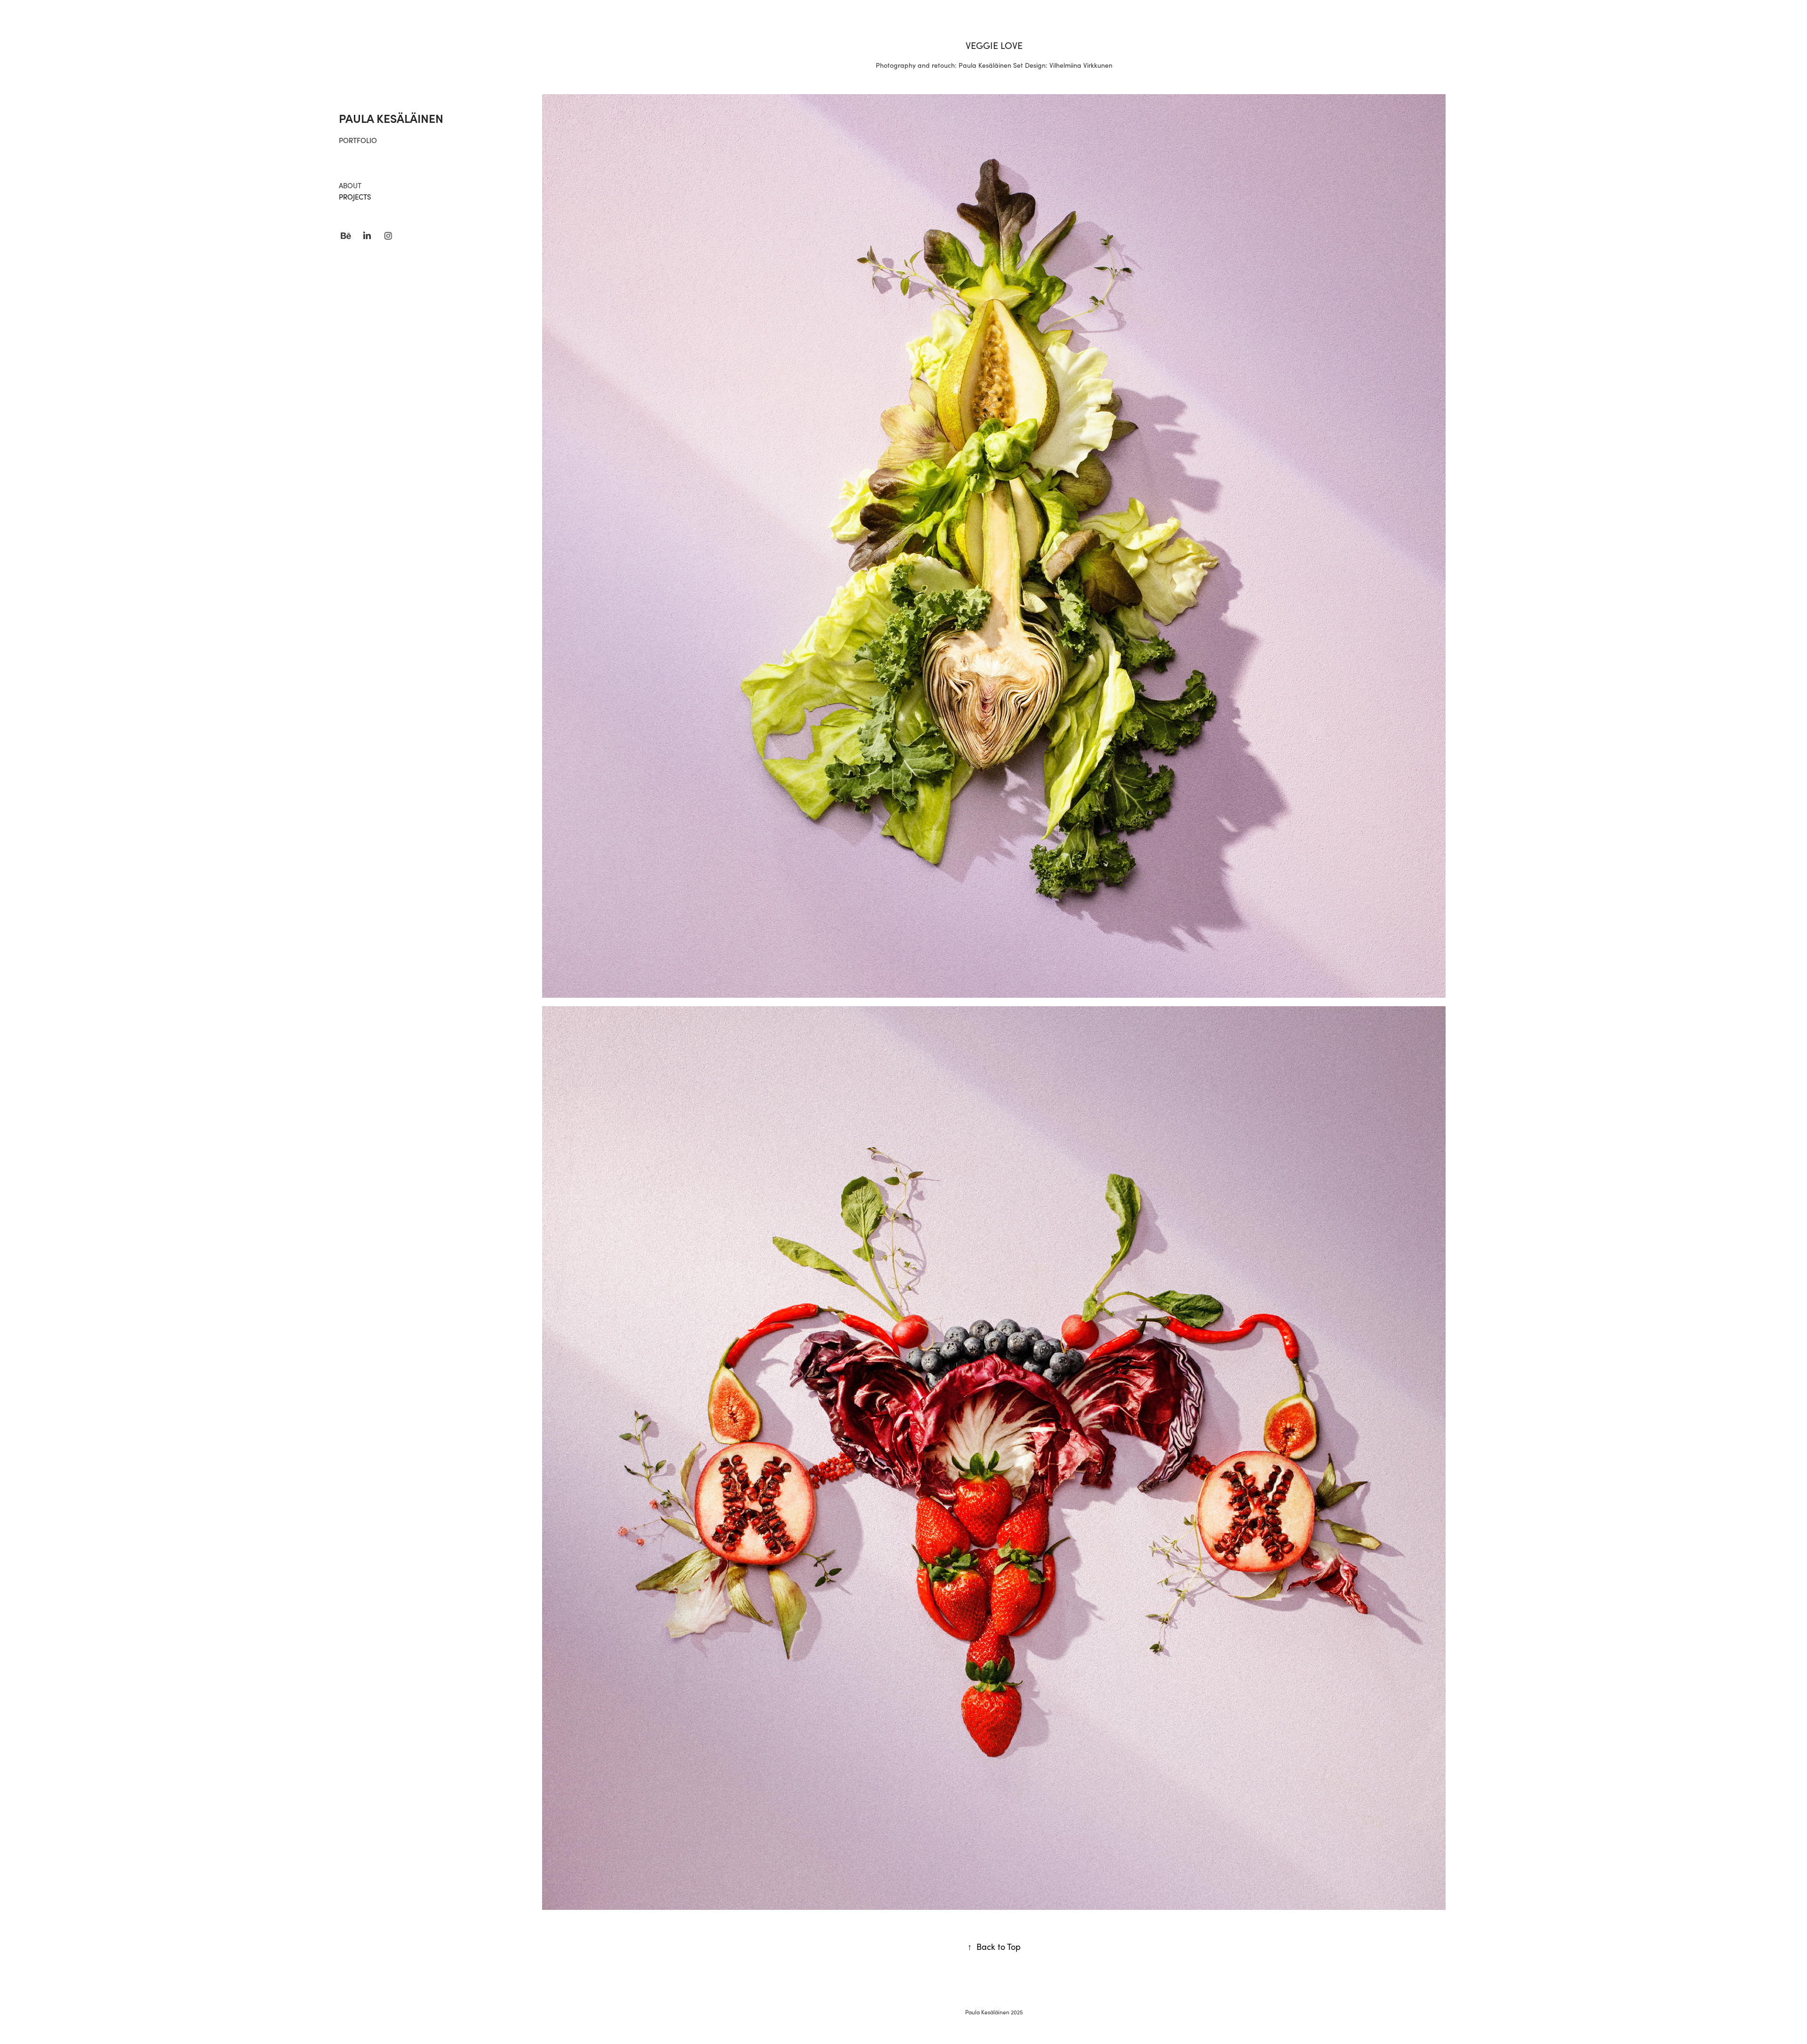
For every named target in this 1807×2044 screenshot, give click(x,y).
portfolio (358, 140)
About (350, 185)
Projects (355, 197)
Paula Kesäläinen (391, 118)
